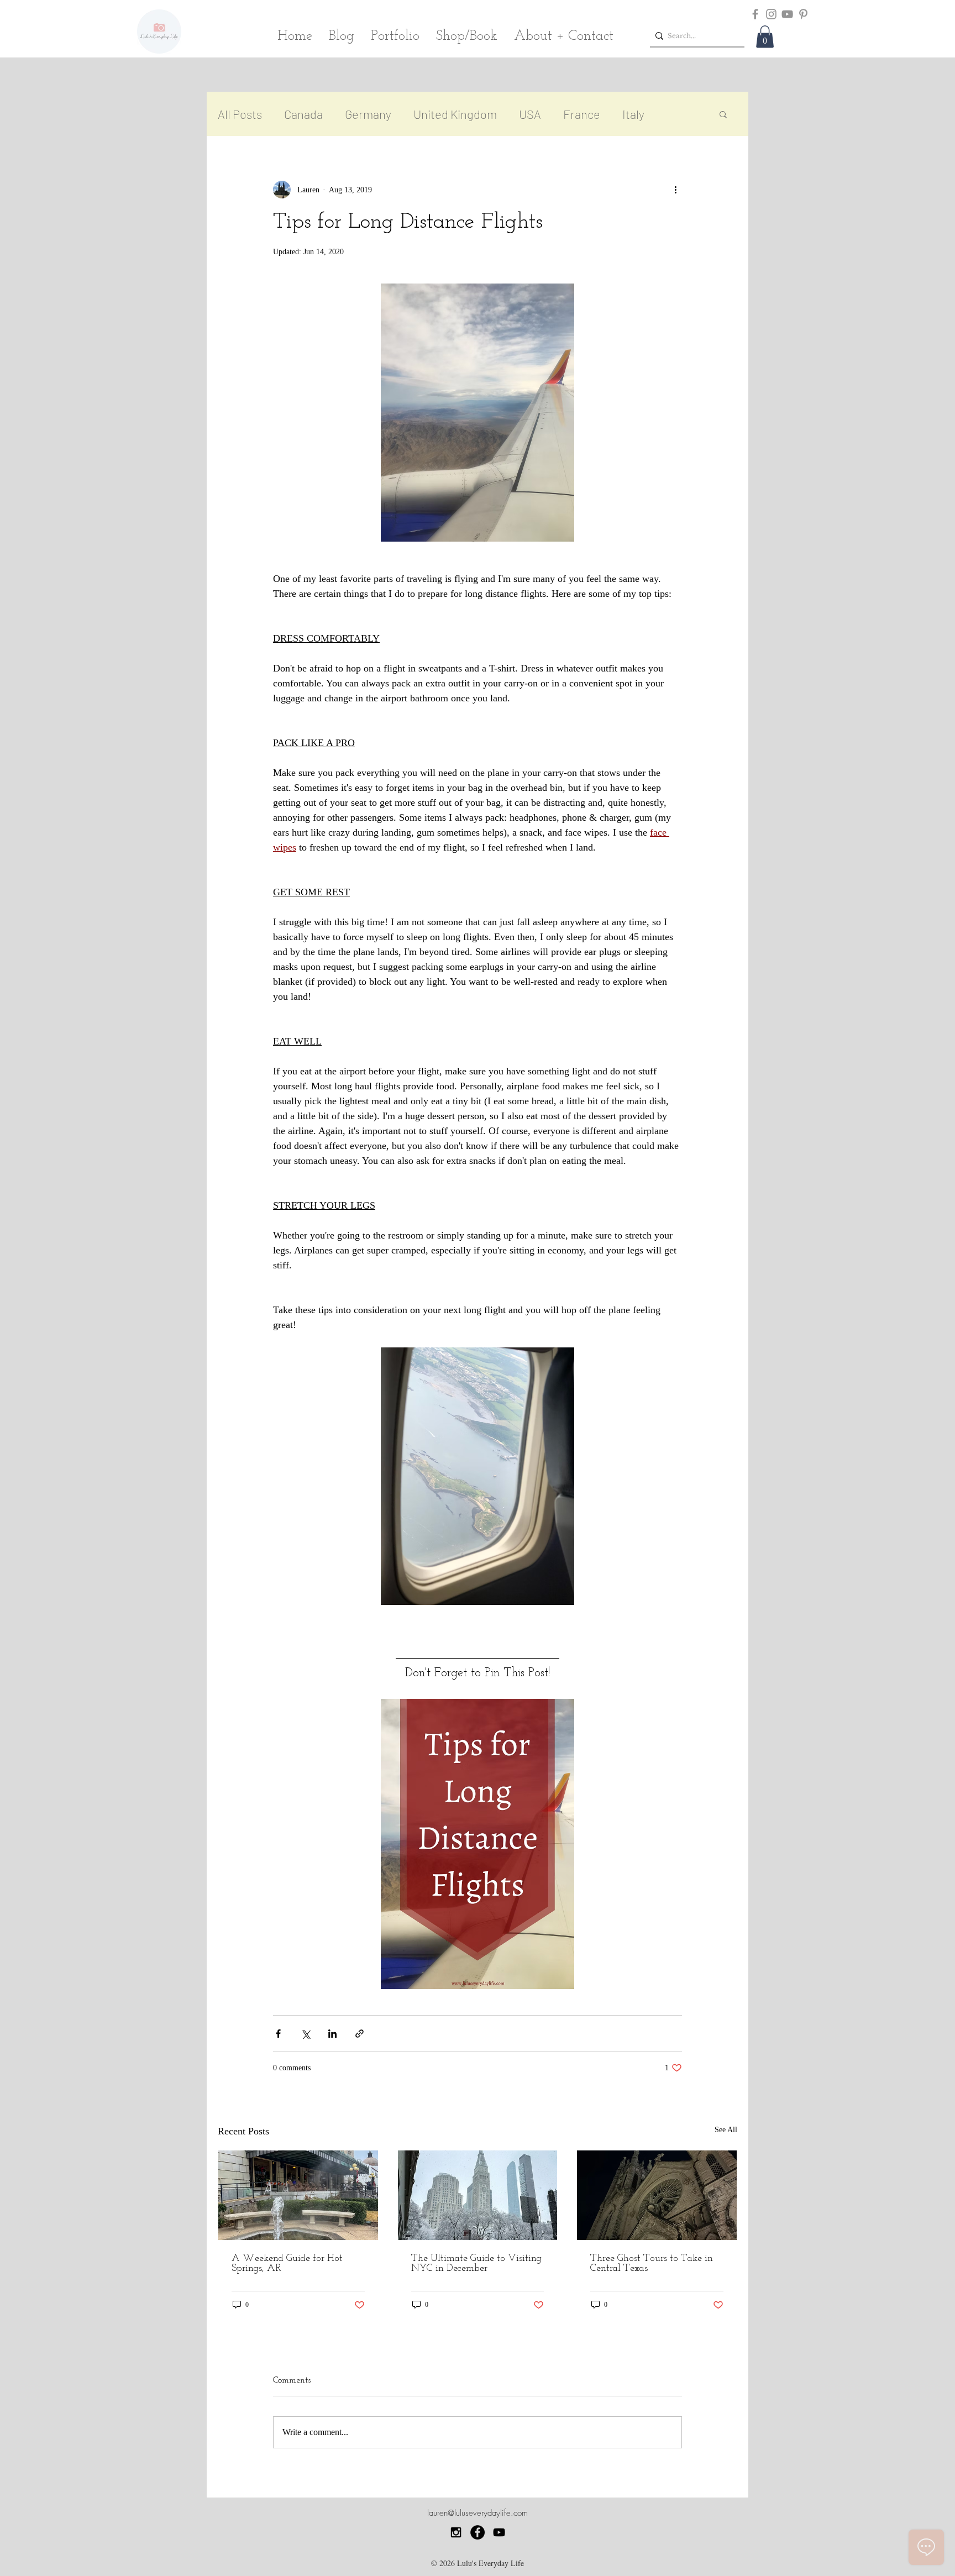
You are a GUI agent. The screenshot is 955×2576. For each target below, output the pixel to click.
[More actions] (675, 190)
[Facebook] (755, 14)
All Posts (240, 114)
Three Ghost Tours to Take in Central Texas (652, 2264)
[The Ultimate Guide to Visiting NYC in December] (478, 2195)
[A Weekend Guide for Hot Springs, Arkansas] (298, 2195)
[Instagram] (771, 14)
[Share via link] (360, 2034)
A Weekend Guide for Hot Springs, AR (287, 2264)
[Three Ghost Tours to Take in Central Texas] (657, 2195)
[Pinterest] (803, 14)
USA (530, 114)
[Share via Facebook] (278, 2034)
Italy (633, 114)
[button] (765, 37)
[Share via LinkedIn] (332, 2034)
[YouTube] (787, 14)
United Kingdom (455, 114)
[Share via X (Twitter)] (305, 2034)
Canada (303, 114)
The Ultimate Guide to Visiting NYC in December (476, 2264)
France (582, 114)
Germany (368, 114)
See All (726, 2130)
